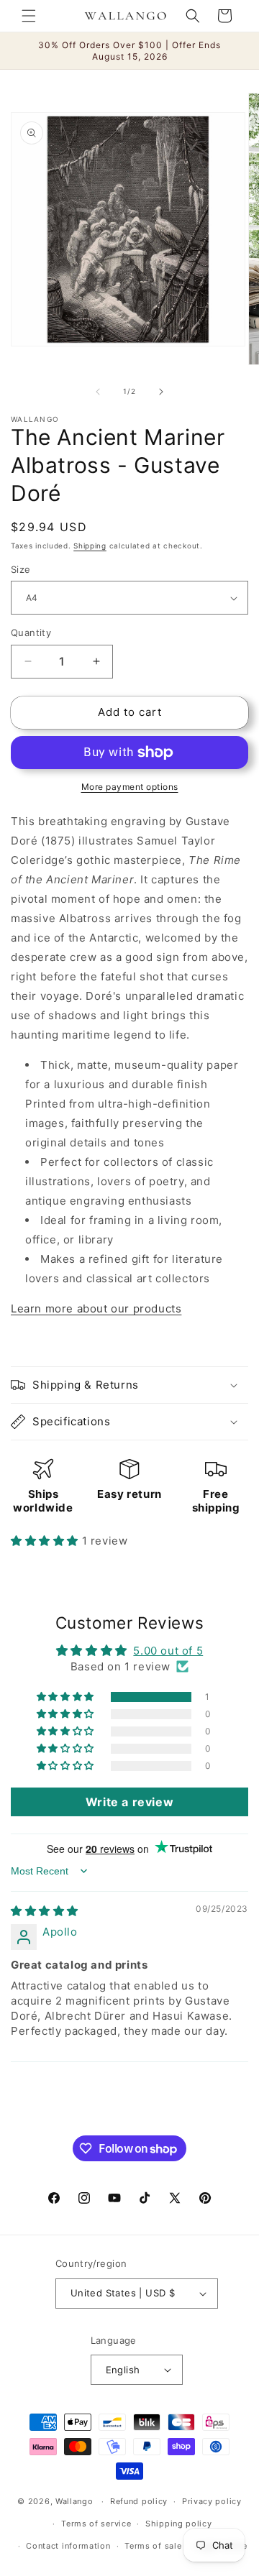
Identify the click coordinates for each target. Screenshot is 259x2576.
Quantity (31, 632)
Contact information (68, 2546)
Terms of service (96, 2524)
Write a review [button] (129, 1802)
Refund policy (139, 2501)
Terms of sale (153, 2546)
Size (21, 569)
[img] (45, 1911)
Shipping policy (179, 2524)
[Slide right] (161, 392)
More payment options (130, 787)
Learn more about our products (96, 1308)
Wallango (76, 2501)
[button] (29, 16)
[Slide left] (98, 392)
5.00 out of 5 (168, 1651)
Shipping (90, 546)
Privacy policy (212, 2501)
